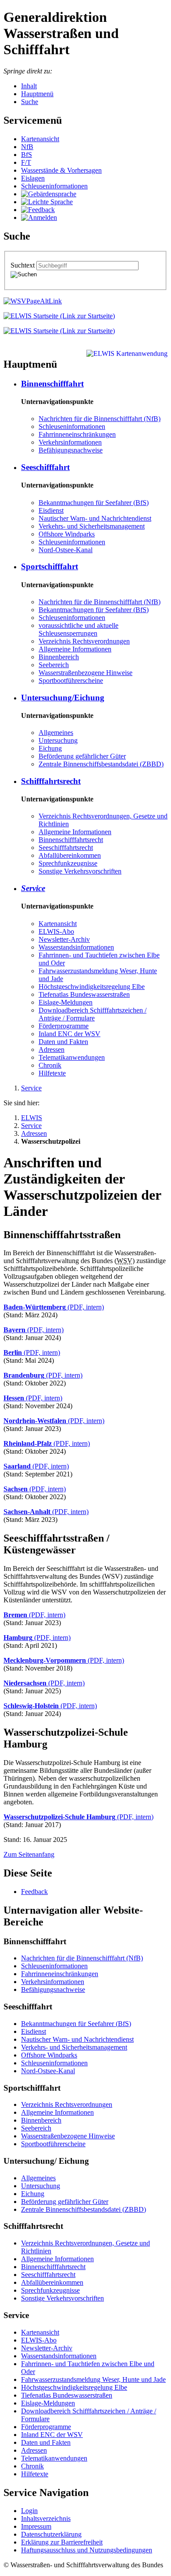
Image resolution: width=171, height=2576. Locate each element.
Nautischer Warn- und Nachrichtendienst (95, 518)
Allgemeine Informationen (75, 649)
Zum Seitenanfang (29, 1854)
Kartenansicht (40, 139)
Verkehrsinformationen (70, 442)
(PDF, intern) (54, 1307)
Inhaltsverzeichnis (46, 2519)
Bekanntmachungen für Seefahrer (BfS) (94, 503)
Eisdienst (51, 510)
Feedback (34, 1892)
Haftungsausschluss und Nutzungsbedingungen (87, 2550)
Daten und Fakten (63, 1042)
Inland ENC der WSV (69, 1034)
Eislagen (33, 178)
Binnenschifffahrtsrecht (71, 840)
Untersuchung (58, 740)
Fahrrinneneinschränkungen (77, 434)
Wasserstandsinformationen (76, 947)
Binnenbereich (59, 657)
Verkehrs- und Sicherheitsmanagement (92, 526)
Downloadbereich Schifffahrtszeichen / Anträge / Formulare (93, 1014)
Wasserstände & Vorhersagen (61, 170)
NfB (27, 147)
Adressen (52, 1050)
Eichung (50, 748)
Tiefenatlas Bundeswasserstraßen (84, 994)
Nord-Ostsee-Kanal (66, 550)
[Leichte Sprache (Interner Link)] (47, 202)
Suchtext (23, 265)
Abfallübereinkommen (70, 855)
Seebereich (54, 665)
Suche (30, 102)
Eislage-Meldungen (66, 1002)
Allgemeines (56, 733)
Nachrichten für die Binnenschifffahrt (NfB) (100, 419)
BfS (27, 155)
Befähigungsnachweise (71, 450)
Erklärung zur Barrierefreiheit (62, 2542)
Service (33, 888)
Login (29, 2511)
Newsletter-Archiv (64, 939)
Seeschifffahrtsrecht (66, 848)
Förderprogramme (64, 1026)
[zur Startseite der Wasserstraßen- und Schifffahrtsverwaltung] (33, 301)
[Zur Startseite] (59, 316)
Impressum (36, 2526)
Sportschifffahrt (50, 566)
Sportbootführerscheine (71, 681)
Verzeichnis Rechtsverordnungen (84, 641)
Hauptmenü (37, 94)
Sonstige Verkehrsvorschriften (80, 871)
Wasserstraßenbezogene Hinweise (85, 673)
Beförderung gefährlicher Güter (82, 756)
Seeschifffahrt (45, 467)
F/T (26, 162)
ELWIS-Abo (56, 931)
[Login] (39, 218)
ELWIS (32, 1118)
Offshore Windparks (67, 534)
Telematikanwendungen (72, 1057)
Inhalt (29, 86)
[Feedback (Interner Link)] (38, 210)
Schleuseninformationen (54, 186)
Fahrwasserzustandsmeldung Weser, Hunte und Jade (93, 2379)
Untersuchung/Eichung (63, 698)
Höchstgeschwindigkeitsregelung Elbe (92, 987)
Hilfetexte (52, 1073)
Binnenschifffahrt (52, 384)
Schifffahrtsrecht (51, 781)
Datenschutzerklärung (51, 2534)
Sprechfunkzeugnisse (68, 863)
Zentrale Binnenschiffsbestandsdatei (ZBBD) (101, 764)
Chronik (50, 1065)
